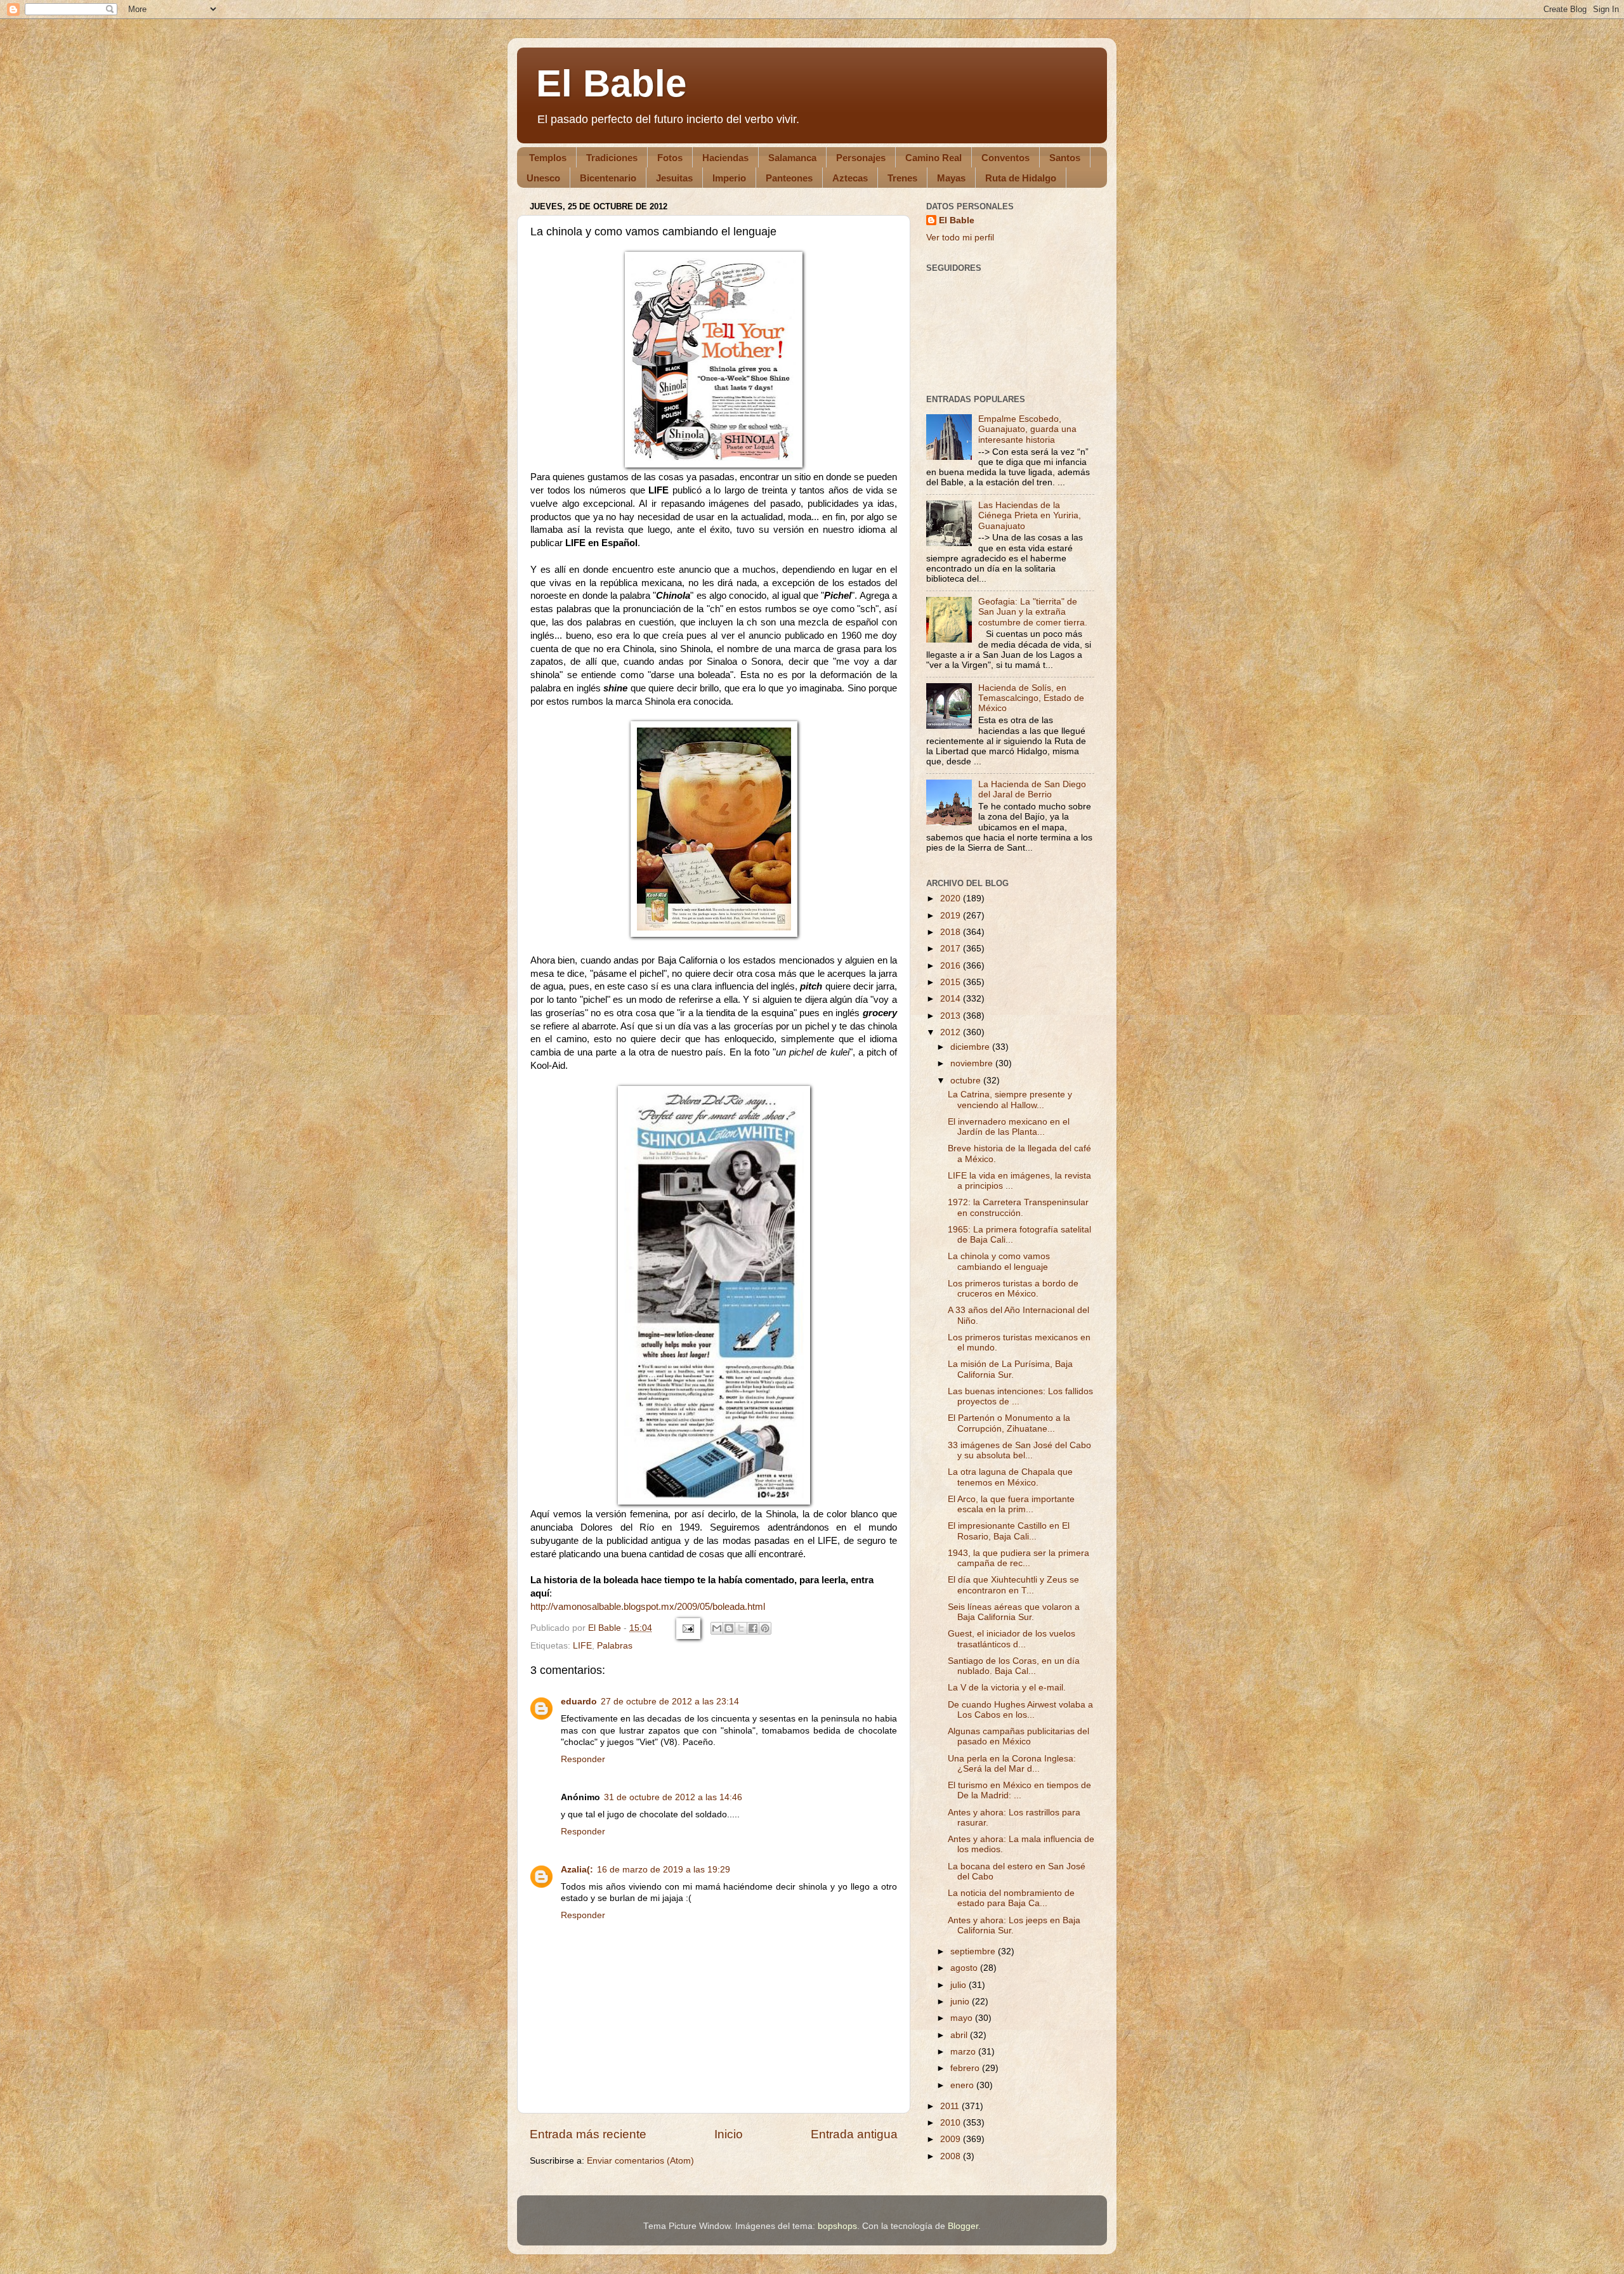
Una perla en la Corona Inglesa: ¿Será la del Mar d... (1012, 1764)
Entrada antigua (854, 2134)
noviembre (973, 1063)
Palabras (615, 1646)
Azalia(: (577, 1870)
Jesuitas (674, 178)
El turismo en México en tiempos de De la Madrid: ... (1019, 1790)
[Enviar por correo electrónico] (717, 1628)
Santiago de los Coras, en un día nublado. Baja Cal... (1014, 1666)
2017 (952, 949)
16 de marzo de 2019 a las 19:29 (664, 1870)
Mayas (951, 178)
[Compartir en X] (741, 1628)
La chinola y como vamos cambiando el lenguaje (999, 1261)
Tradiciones (612, 158)
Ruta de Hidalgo (1021, 178)
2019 (952, 916)
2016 (952, 966)
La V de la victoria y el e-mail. (1007, 1688)
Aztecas (850, 178)
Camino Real (933, 158)
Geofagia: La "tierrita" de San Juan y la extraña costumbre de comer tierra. (1033, 612)
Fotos (670, 158)
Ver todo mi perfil (960, 238)
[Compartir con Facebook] (753, 1628)
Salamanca (792, 158)
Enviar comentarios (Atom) (640, 2161)
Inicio (729, 2134)
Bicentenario (608, 178)
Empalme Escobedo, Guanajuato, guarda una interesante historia (1027, 429)
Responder (583, 1759)
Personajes (861, 158)
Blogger (963, 2226)
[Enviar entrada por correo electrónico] (687, 1628)
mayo (963, 2018)
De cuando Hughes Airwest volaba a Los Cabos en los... (1020, 1710)
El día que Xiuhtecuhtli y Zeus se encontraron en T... (1013, 1585)
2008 (952, 2156)
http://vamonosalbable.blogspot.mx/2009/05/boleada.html (648, 1607)
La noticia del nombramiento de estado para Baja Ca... (1011, 1898)
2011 (951, 2106)
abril (960, 2035)
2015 (952, 982)
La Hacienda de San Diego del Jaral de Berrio (1032, 789)
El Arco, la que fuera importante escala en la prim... (1011, 1504)
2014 (952, 999)
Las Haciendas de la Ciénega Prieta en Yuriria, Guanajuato (1030, 515)
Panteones (789, 178)
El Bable (611, 83)
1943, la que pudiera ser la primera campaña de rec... (1018, 1558)
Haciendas (725, 158)
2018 (952, 932)
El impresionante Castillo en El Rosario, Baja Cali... (1009, 1531)
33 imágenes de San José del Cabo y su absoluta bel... (1019, 1450)
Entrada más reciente (588, 2134)
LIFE (582, 1646)
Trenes (902, 178)
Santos (1065, 158)
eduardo (579, 1702)
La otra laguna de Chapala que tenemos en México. (1010, 1477)
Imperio (729, 178)
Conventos (1005, 158)
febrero (966, 2068)
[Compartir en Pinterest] (765, 1628)
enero (963, 2085)
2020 (952, 898)
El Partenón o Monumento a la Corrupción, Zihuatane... (1009, 1423)
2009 (952, 2139)
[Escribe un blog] (729, 1628)
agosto (965, 1968)
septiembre (974, 1951)
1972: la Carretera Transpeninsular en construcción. (1018, 1207)
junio (961, 2002)
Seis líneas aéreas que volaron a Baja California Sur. (1014, 1612)
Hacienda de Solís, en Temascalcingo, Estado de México (1031, 698)
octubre (967, 1081)
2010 (952, 2123)
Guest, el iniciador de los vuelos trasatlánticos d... (1012, 1639)
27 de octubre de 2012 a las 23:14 (670, 1702)
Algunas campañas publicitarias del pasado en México (1018, 1736)
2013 (952, 1016)
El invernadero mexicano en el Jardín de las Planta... (1009, 1127)
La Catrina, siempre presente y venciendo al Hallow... (1010, 1100)
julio (959, 1985)
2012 (952, 1032)
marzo (964, 2052)
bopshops (837, 2226)
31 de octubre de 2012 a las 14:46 (673, 1797)
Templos (548, 158)
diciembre (971, 1047)
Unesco (543, 178)
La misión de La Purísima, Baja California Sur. (1010, 1369)
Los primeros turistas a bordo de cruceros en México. (1013, 1289)
